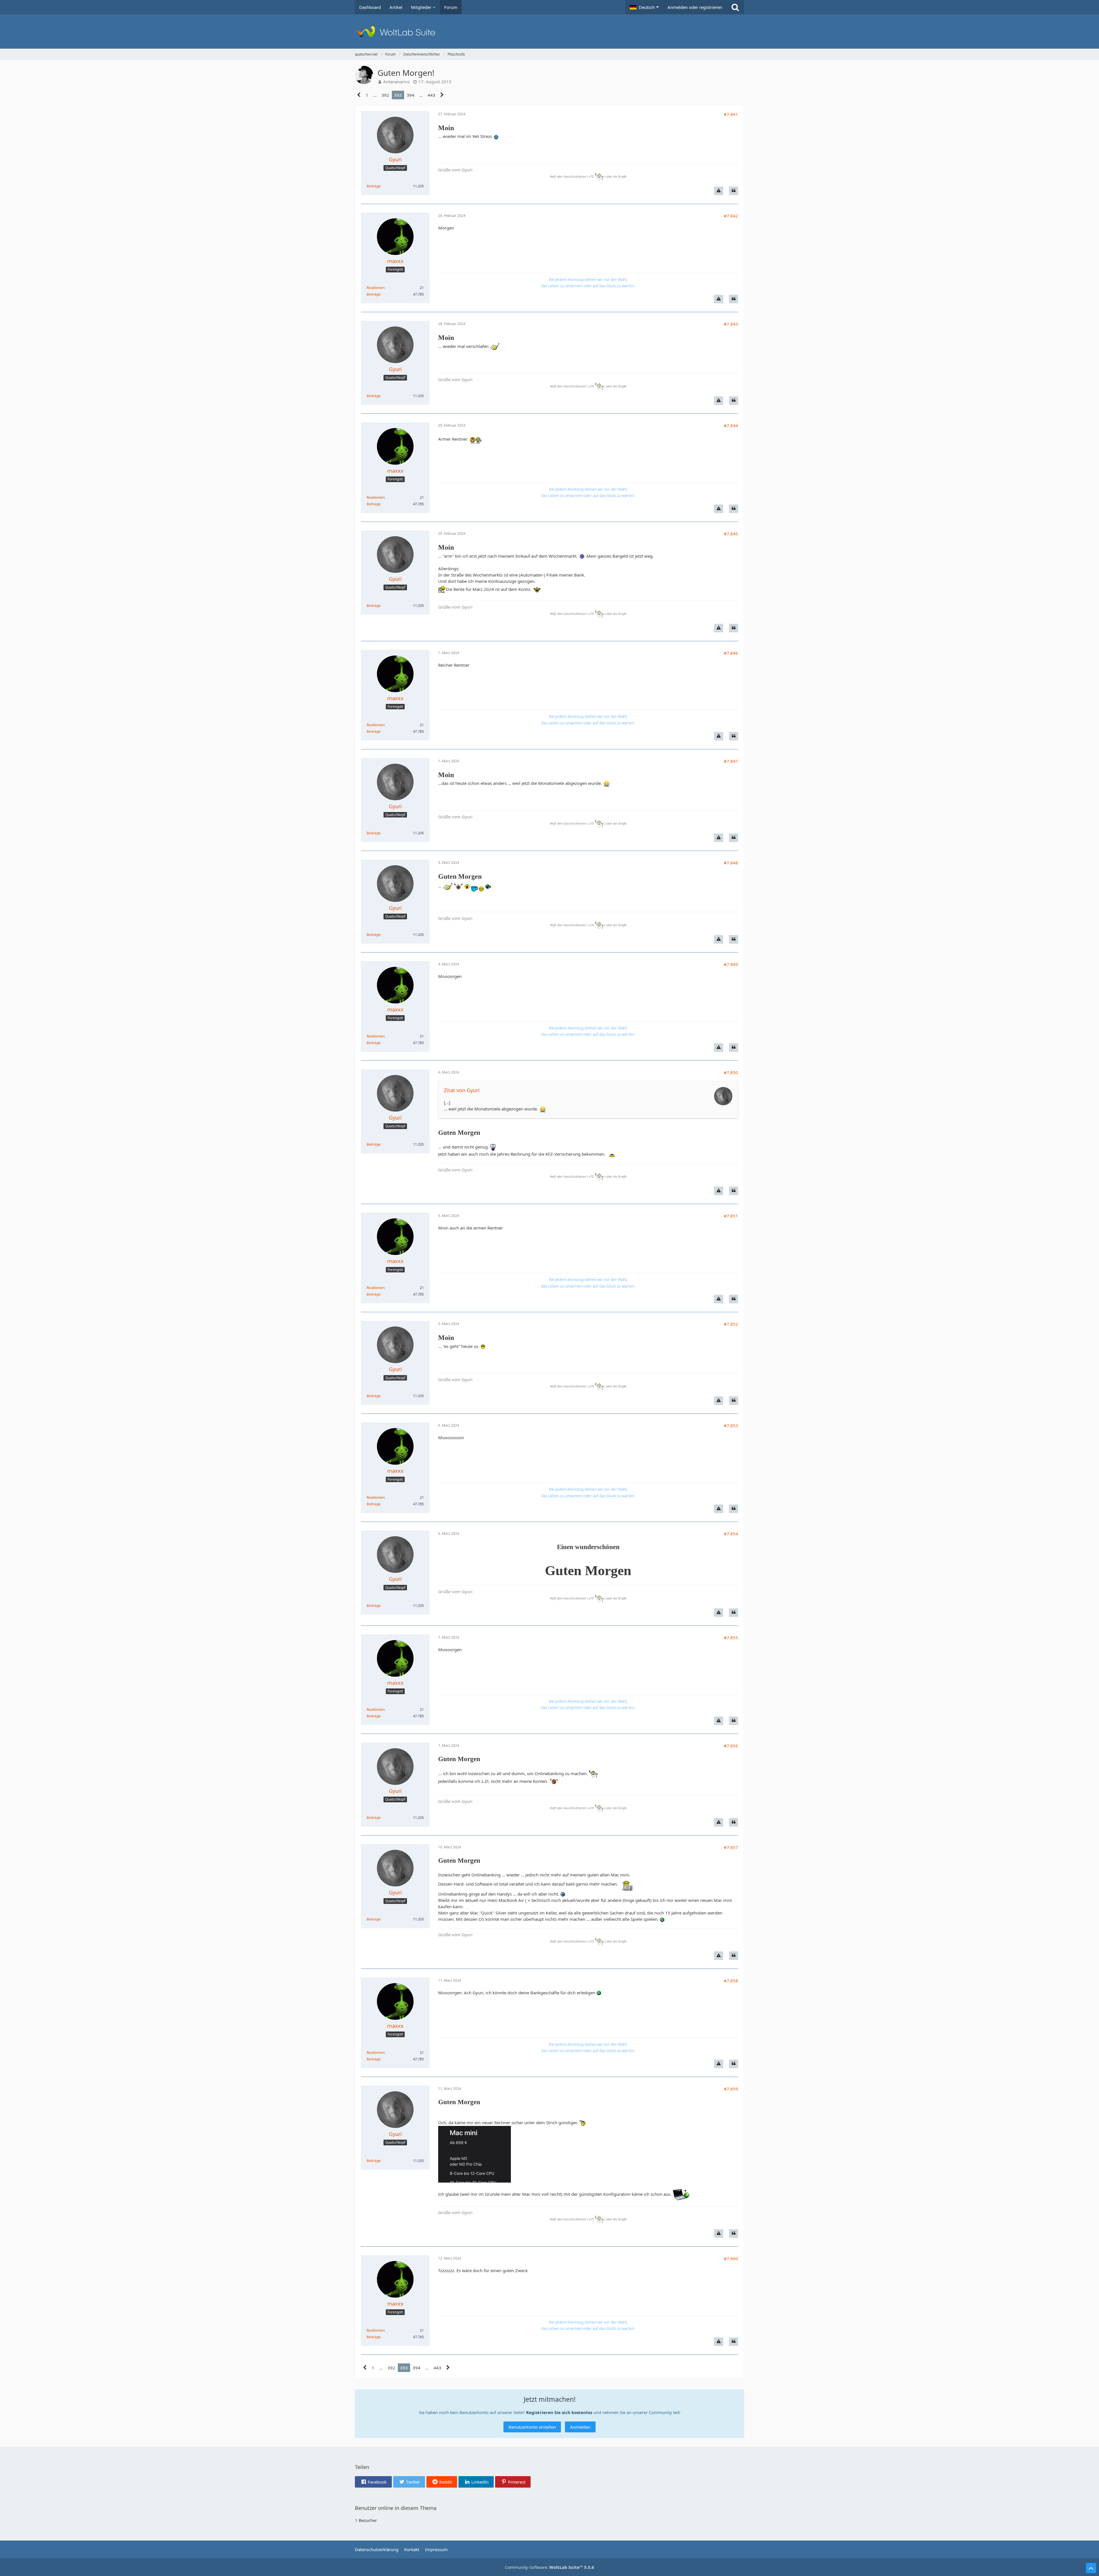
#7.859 (731, 2089)
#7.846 (731, 653)
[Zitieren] (734, 191)
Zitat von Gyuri (462, 1090)
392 (385, 95)
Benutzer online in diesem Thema (396, 2508)
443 (431, 95)
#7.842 (731, 216)
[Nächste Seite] (442, 95)
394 (411, 95)
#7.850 (731, 1072)
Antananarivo (397, 82)
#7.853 (731, 1425)
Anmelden (580, 2427)
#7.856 (731, 1746)
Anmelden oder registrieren (695, 7)
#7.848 (731, 863)
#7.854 (731, 1534)
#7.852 (731, 1324)
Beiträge (373, 186)
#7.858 (731, 1981)
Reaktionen (375, 288)
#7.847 (731, 761)
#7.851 (731, 1216)
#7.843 (731, 324)
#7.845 (731, 534)
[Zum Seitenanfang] (1091, 2568)
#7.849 (731, 964)
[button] (644, 7)
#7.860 (731, 2258)
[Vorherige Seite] (359, 95)
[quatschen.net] (549, 31)
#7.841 (731, 114)
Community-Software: (549, 2567)
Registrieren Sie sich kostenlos (559, 2412)
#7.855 (731, 1638)
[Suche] (735, 7)
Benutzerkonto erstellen (532, 2427)
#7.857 (731, 1847)
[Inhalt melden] (719, 191)
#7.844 (731, 425)
